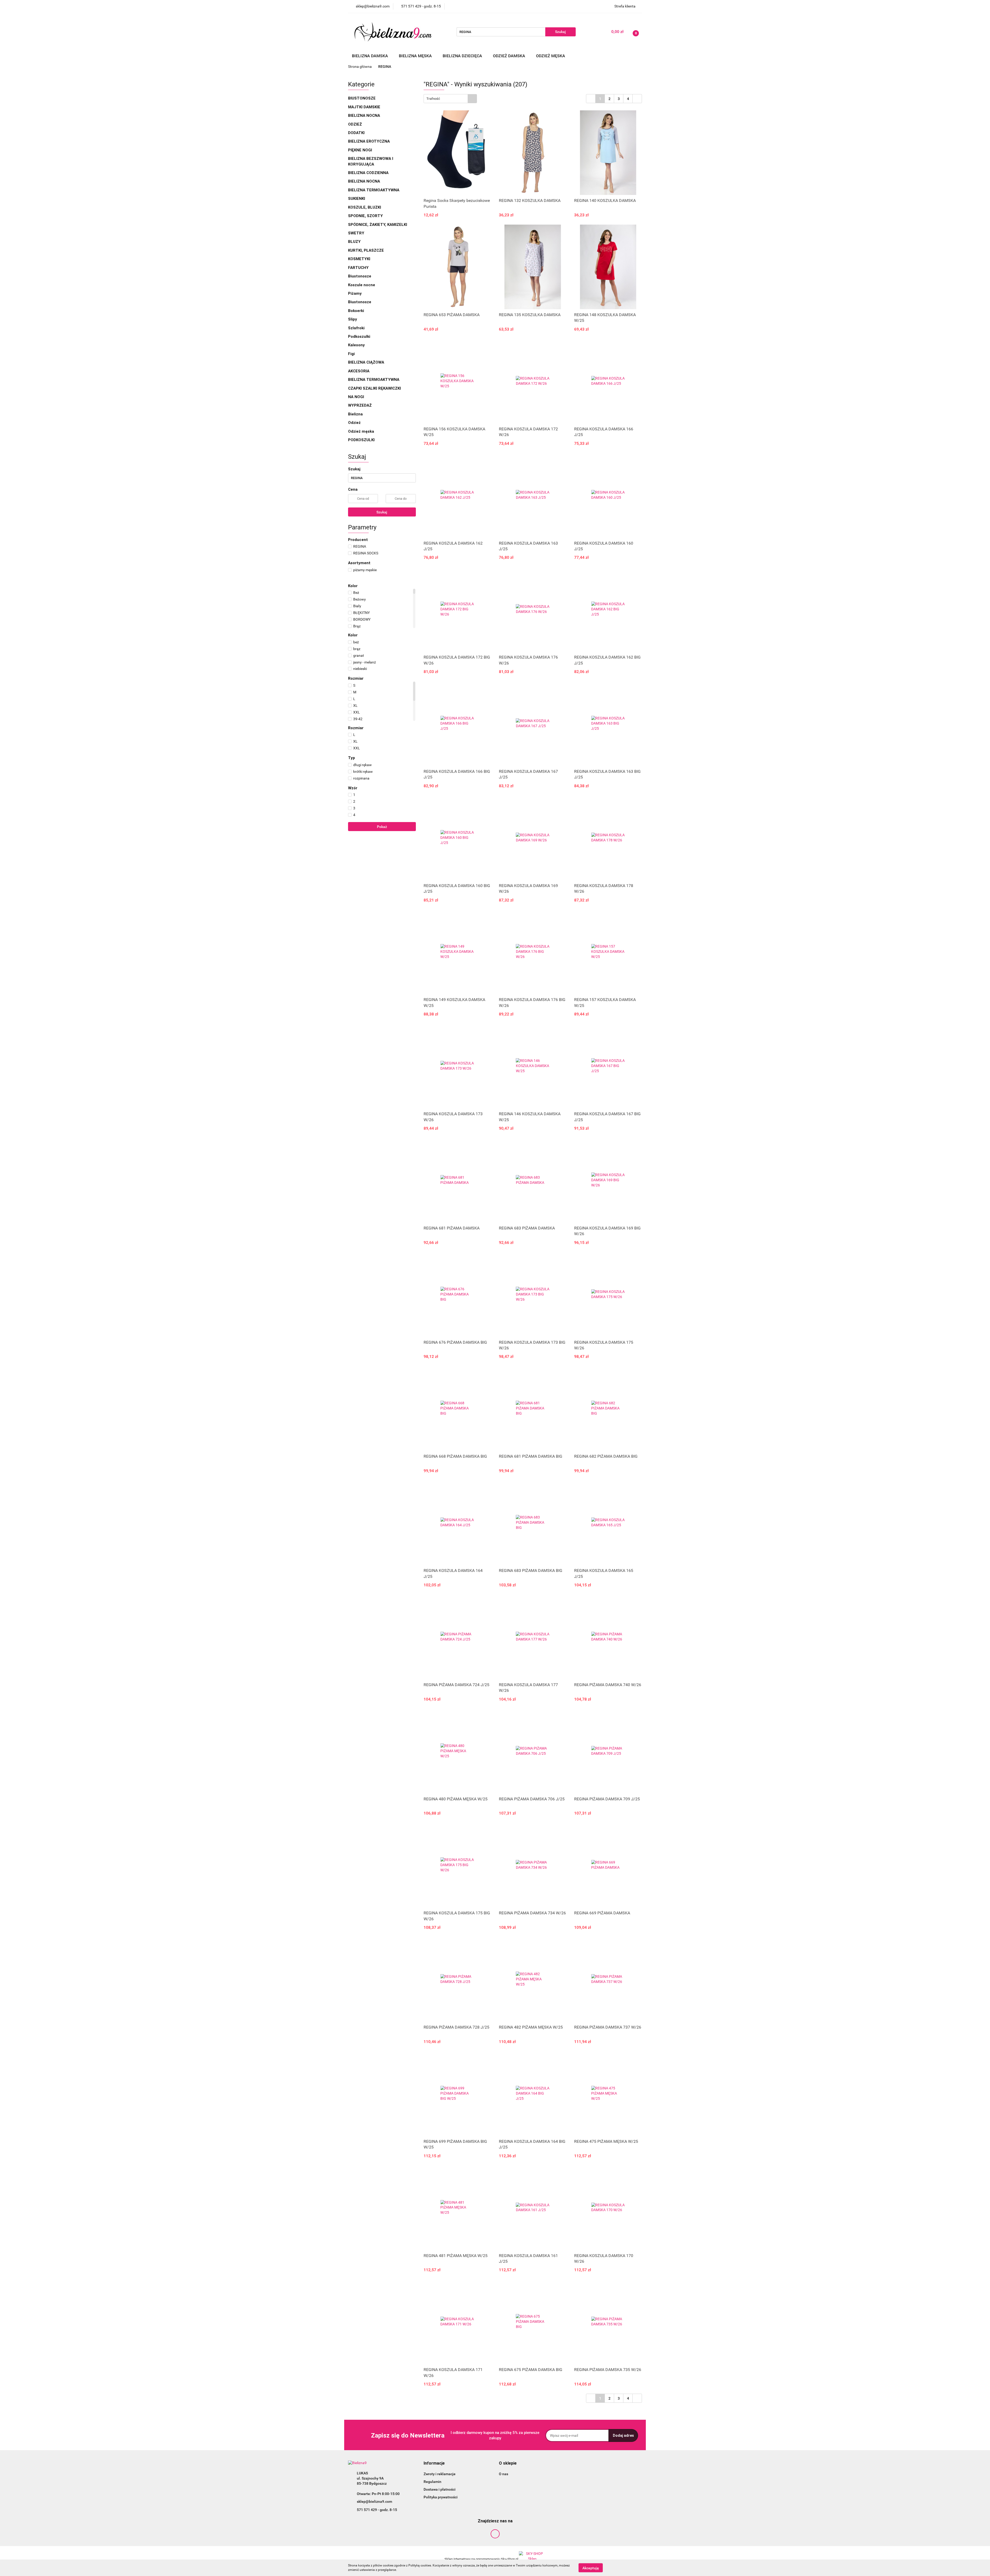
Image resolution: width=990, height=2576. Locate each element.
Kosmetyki (359, 259)
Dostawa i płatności (440, 2489)
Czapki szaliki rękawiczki (374, 388)
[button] (434, 2463)
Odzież (355, 124)
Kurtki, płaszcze (366, 250)
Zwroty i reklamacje (440, 2474)
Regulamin (432, 2482)
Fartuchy (358, 268)
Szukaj (382, 512)
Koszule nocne (362, 285)
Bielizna (356, 414)
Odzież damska (510, 56)
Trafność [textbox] (433, 99)
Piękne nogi (361, 150)
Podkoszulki (359, 337)
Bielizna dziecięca (463, 56)
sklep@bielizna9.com (374, 2501)
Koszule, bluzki (365, 207)
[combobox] (450, 99)
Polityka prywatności (441, 2497)
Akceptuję (591, 2568)
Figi (351, 354)
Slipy (353, 319)
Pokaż (382, 827)
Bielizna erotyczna (369, 141)
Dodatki (356, 133)
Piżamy (355, 293)
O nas (504, 2474)
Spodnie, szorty (366, 216)
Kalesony (356, 345)
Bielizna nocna (365, 116)
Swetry (357, 233)
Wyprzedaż (360, 405)
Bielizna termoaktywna (374, 190)
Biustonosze (362, 98)
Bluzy (354, 242)
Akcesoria (359, 371)
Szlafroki (356, 328)
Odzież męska (551, 56)
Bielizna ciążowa (367, 362)
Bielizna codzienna (369, 173)
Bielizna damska (370, 56)
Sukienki (357, 199)
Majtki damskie (365, 107)
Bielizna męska (416, 56)
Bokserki (356, 311)
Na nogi (357, 397)
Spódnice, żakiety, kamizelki (378, 225)
